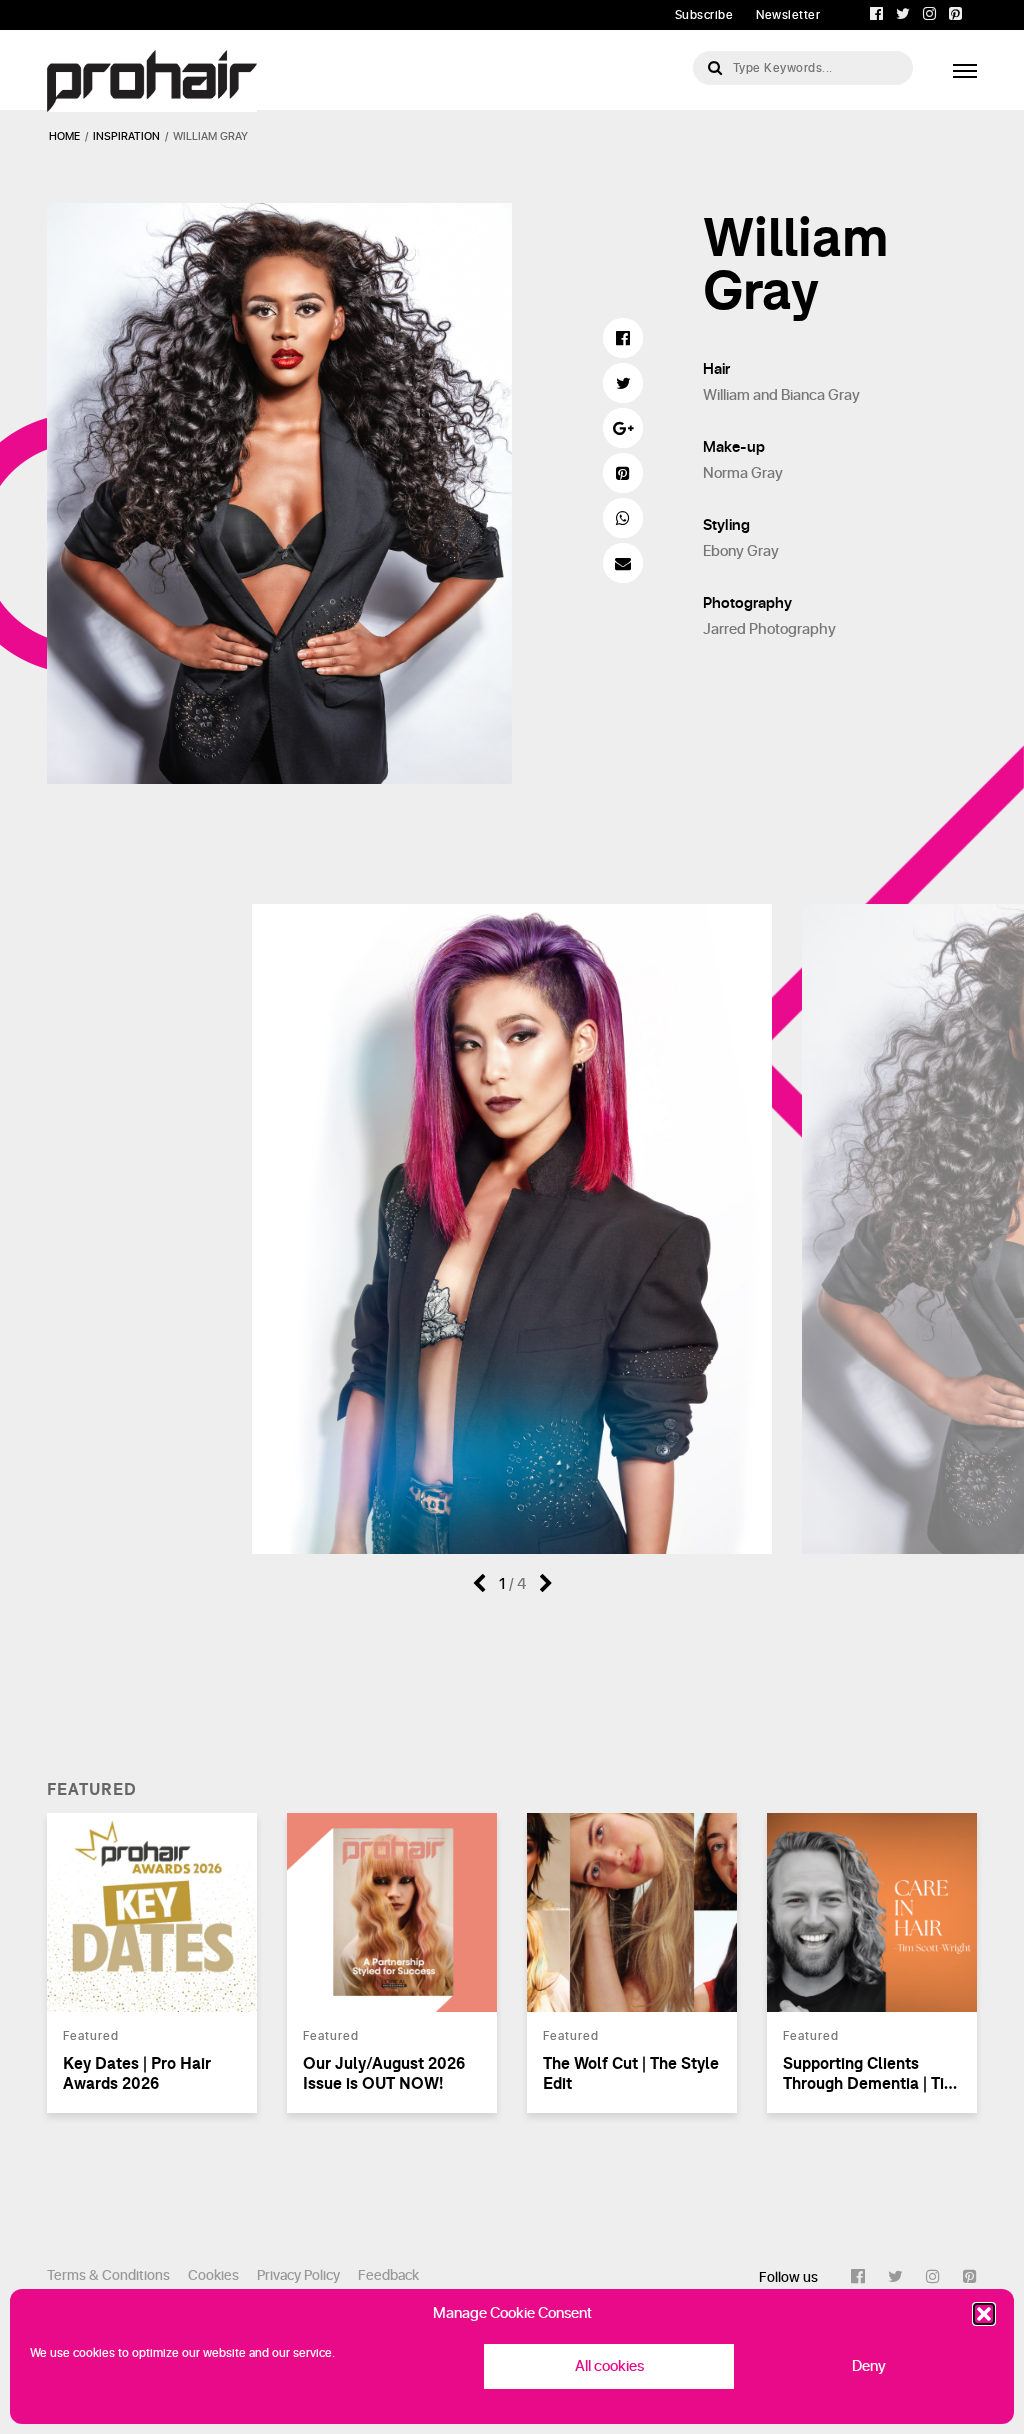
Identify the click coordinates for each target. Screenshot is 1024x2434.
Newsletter (788, 15)
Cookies (213, 2275)
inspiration (126, 136)
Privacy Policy (298, 2275)
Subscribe (704, 15)
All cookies (609, 2366)
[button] (984, 2314)
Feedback (388, 2275)
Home (64, 136)
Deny (869, 2366)
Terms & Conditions (108, 2275)
